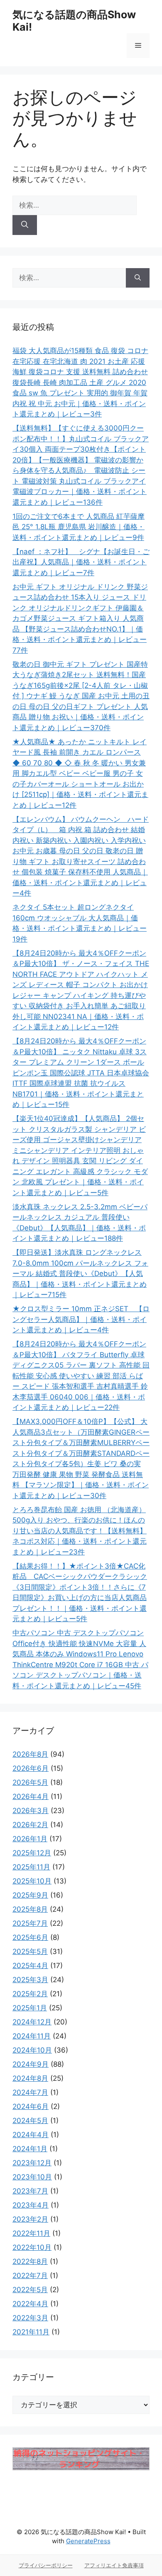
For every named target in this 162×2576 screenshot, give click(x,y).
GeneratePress (88, 2541)
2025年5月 (30, 1951)
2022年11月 (31, 2233)
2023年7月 (30, 2191)
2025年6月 (30, 1937)
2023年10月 (32, 2177)
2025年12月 (32, 1853)
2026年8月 (30, 1754)
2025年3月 (30, 1980)
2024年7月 (30, 2092)
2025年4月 (30, 1966)
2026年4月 (31, 1796)
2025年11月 (31, 1867)
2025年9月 (30, 1895)
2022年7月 (30, 2276)
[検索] (25, 225)
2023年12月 (32, 2163)
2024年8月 (30, 2078)
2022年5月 (30, 2290)
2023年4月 (31, 2205)
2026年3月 (31, 1811)
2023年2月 (30, 2219)
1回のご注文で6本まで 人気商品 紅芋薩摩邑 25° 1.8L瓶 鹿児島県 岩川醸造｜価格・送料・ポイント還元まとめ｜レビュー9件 (79, 527)
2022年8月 (30, 2261)
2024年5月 (30, 2121)
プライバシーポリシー (46, 2565)
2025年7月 (30, 1923)
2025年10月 (32, 1881)
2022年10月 (32, 2247)
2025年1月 (30, 2008)
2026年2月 (30, 1825)
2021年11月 (31, 2332)
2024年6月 (31, 2106)
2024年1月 (30, 2149)
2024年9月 (31, 2064)
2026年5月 (30, 1782)
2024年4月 (31, 2135)
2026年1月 (30, 1839)
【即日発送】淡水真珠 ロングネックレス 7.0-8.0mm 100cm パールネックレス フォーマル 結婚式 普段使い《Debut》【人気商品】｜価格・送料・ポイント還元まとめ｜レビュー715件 (80, 1273)
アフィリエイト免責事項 (114, 2565)
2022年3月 (30, 2318)
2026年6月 (31, 1768)
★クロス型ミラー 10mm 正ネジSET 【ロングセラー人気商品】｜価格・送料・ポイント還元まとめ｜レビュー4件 (81, 1319)
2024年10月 (32, 2050)
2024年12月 (32, 2022)
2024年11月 (32, 2036)
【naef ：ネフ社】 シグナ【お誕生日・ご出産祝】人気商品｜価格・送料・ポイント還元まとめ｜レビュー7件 (81, 562)
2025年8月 (30, 1909)
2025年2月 (30, 1994)
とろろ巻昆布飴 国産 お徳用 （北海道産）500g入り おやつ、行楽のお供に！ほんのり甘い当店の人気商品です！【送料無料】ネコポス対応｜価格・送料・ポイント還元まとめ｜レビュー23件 (80, 1531)
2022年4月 (30, 2304)
